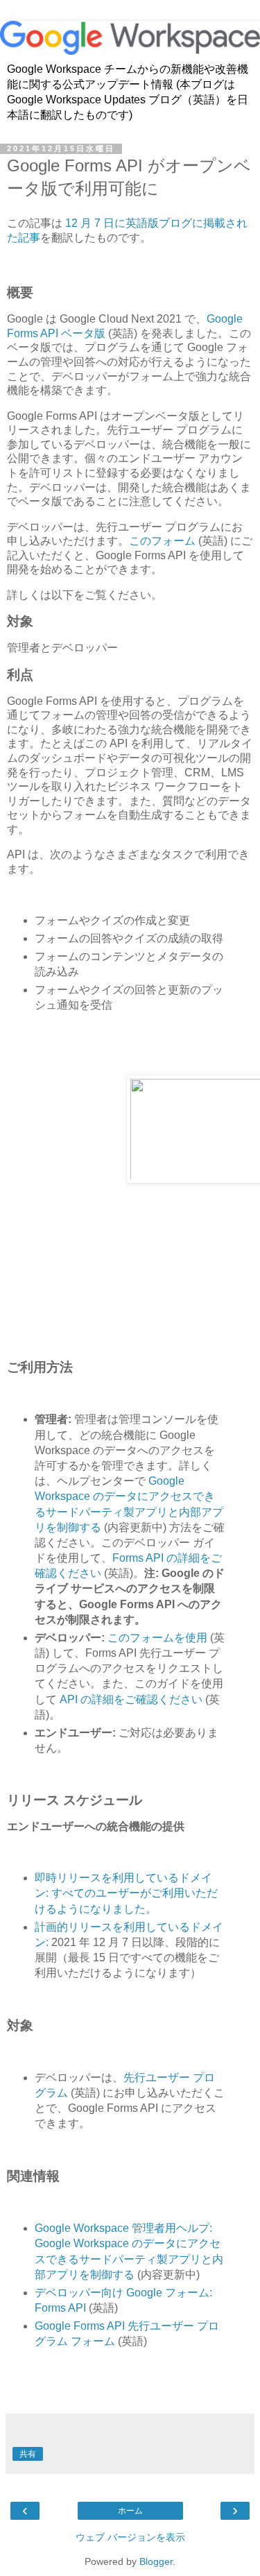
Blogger (156, 2561)
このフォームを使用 (157, 1638)
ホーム (130, 2511)
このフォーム (162, 541)
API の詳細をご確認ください (131, 1699)
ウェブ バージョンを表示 (130, 2537)
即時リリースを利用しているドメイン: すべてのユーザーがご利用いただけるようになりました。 (126, 1893)
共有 (28, 2454)
